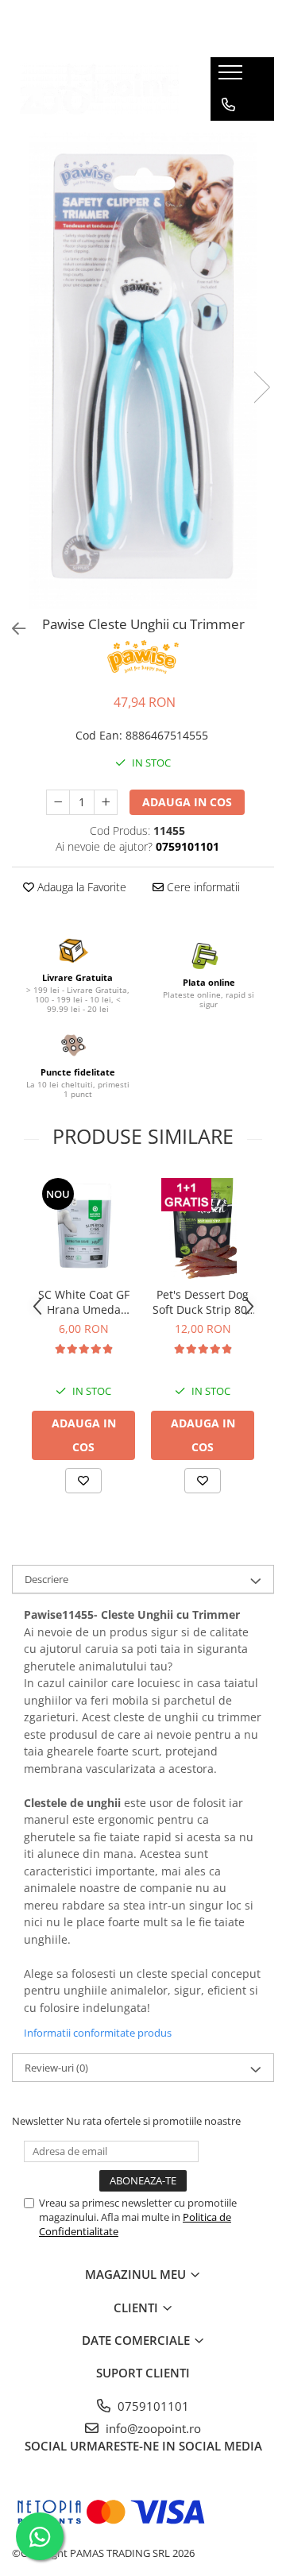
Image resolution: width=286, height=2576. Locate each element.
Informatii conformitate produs (98, 2033)
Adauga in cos (187, 802)
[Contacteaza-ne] (228, 105)
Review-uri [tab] (56, 2068)
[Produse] (232, 77)
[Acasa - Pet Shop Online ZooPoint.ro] (99, 89)
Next (261, 387)
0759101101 (152, 2406)
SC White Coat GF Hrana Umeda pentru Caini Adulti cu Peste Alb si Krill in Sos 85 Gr (83, 1302)
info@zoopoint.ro (152, 2428)
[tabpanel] (143, 371)
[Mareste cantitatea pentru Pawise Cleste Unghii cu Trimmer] (106, 802)
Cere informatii (202, 887)
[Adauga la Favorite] (83, 1481)
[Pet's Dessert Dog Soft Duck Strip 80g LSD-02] (203, 1227)
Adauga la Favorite (80, 887)
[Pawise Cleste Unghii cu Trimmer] (143, 371)
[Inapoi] (12, 629)
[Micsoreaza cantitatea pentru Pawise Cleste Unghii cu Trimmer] (58, 802)
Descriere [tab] (46, 1579)
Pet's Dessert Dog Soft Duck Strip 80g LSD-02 (203, 1302)
